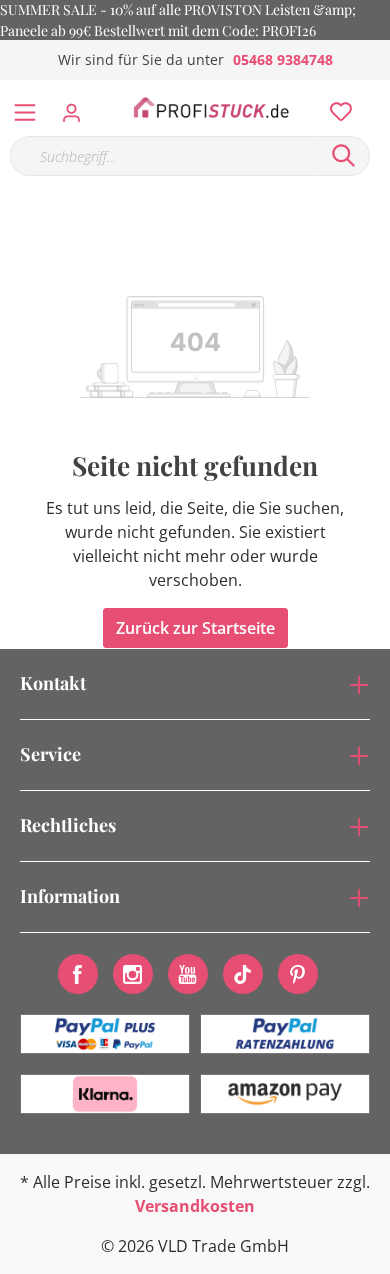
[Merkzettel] (335, 107)
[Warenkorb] (379, 90)
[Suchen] (344, 156)
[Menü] (25, 108)
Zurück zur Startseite (195, 628)
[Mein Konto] (77, 107)
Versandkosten (195, 1206)
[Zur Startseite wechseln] (211, 108)
